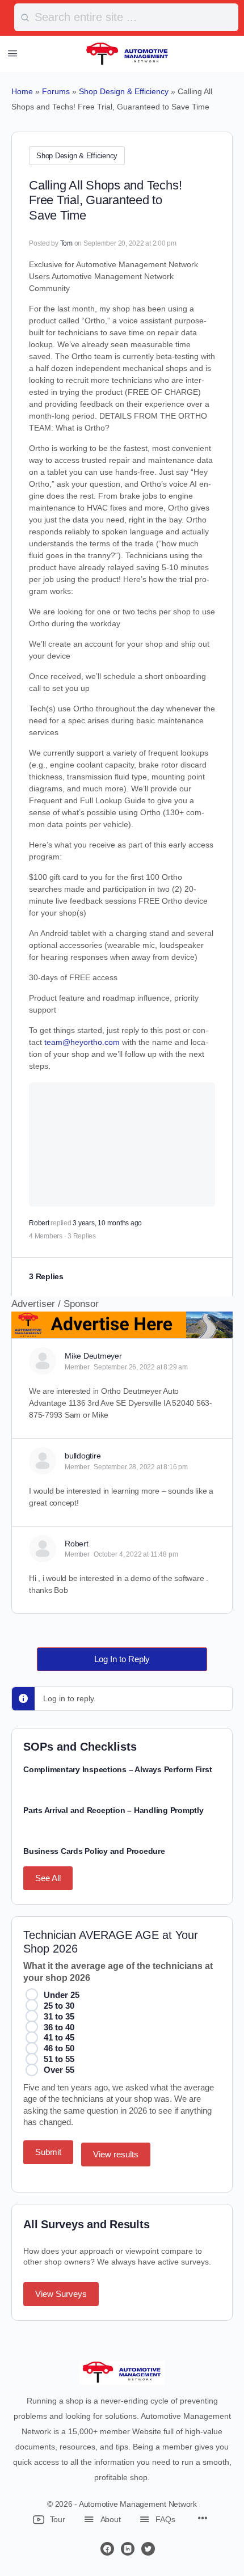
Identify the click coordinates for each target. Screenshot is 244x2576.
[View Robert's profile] (43, 1549)
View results (116, 2154)
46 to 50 (59, 2048)
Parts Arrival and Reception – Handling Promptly (113, 1810)
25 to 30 (59, 2006)
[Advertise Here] (122, 1331)
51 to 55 (59, 2059)
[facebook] (107, 2549)
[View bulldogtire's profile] (43, 1461)
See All (48, 1878)
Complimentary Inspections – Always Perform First (117, 1769)
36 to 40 (59, 2027)
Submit (48, 2152)
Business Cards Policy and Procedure (94, 1851)
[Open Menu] (12, 53)
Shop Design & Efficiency (77, 156)
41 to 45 (59, 2037)
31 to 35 (59, 2016)
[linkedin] (128, 2549)
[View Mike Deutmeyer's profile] (43, 1361)
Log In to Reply (122, 1659)
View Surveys (61, 2294)
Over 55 (59, 2070)
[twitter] (148, 2549)
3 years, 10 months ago (107, 1223)
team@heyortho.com (82, 1042)
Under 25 (62, 1995)
